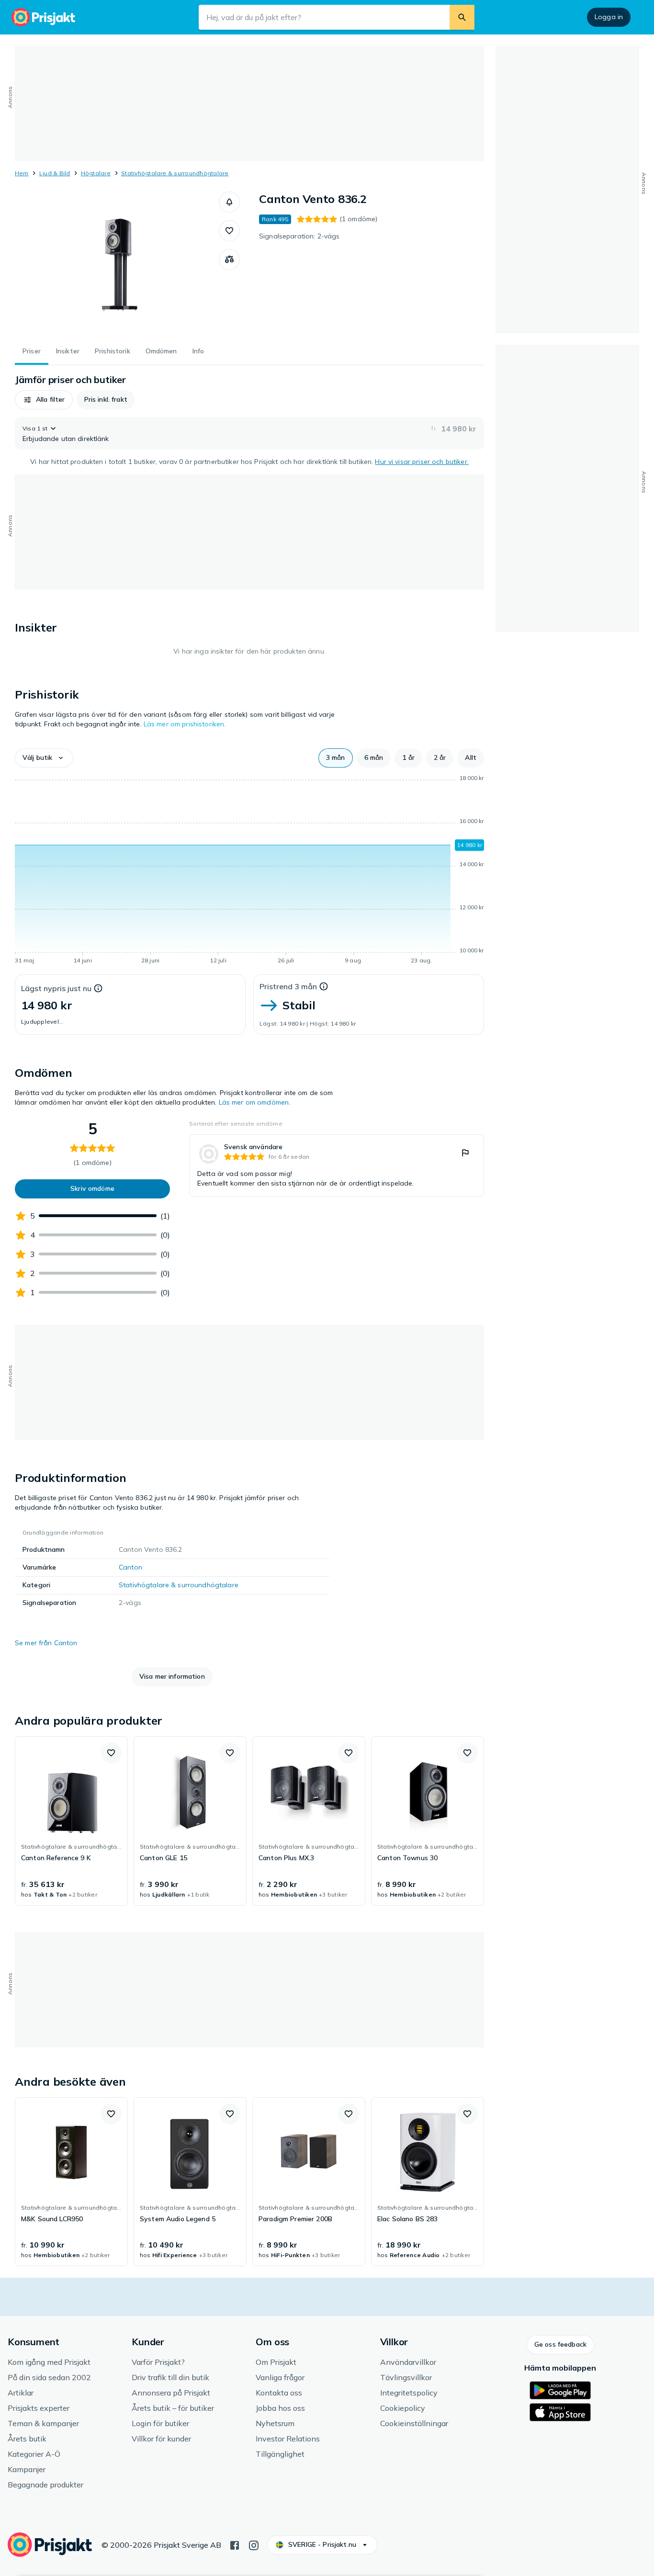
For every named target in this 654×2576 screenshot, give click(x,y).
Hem (22, 173)
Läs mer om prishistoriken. (185, 724)
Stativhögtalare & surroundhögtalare (175, 173)
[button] (229, 202)
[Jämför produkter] (229, 260)
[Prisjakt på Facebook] (235, 2544)
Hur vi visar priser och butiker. (422, 462)
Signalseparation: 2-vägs (299, 236)
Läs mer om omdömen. (255, 1102)
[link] (337, 1165)
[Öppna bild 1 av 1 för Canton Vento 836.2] (117, 263)
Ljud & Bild (55, 173)
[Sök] (462, 17)
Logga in (609, 17)
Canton (130, 1567)
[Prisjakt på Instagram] (254, 2544)
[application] (249, 871)
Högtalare (96, 173)
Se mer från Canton (46, 1643)
